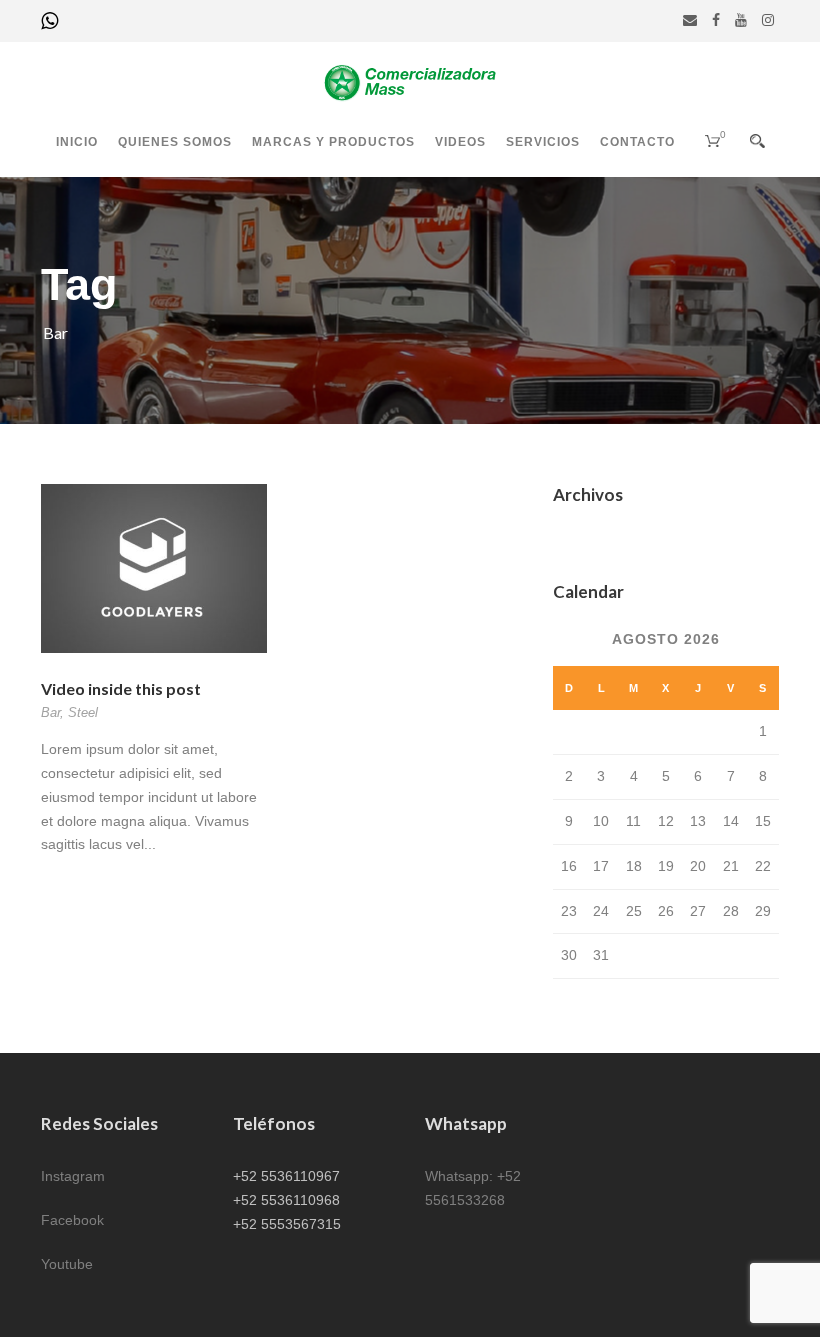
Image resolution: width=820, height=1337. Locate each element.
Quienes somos (175, 142)
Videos (460, 142)
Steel (83, 712)
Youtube (67, 1264)
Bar (50, 712)
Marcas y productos (333, 142)
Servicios (543, 142)
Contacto (637, 142)
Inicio (77, 142)
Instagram (73, 1176)
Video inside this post (121, 688)
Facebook (72, 1220)
